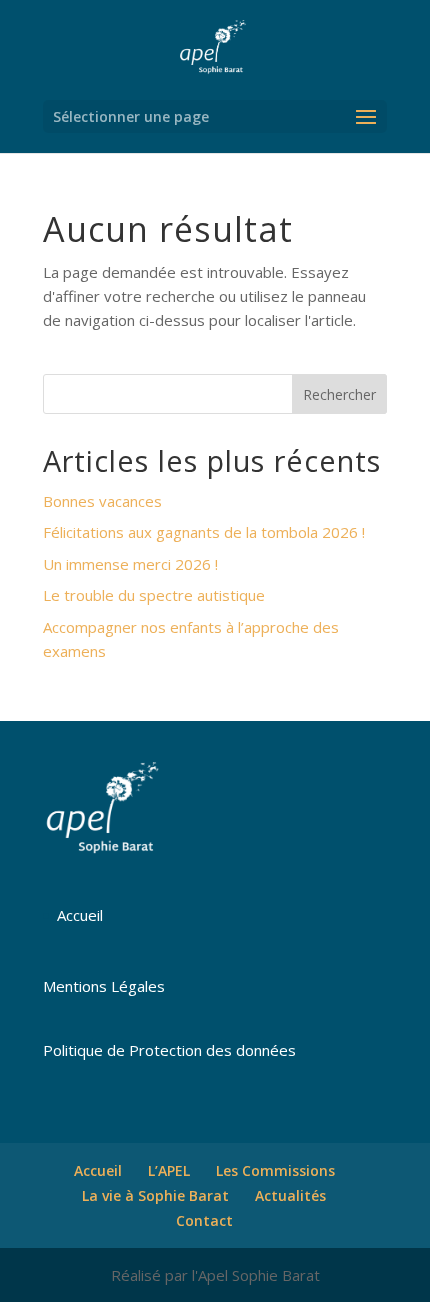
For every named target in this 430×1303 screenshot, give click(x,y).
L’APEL (169, 1170)
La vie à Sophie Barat (155, 1195)
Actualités (290, 1195)
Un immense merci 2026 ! (130, 564)
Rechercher (339, 394)
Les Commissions (275, 1170)
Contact (204, 1220)
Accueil (80, 915)
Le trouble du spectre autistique (154, 595)
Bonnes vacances (102, 501)
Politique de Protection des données (169, 1050)
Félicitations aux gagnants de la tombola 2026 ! (204, 532)
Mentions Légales (104, 986)
